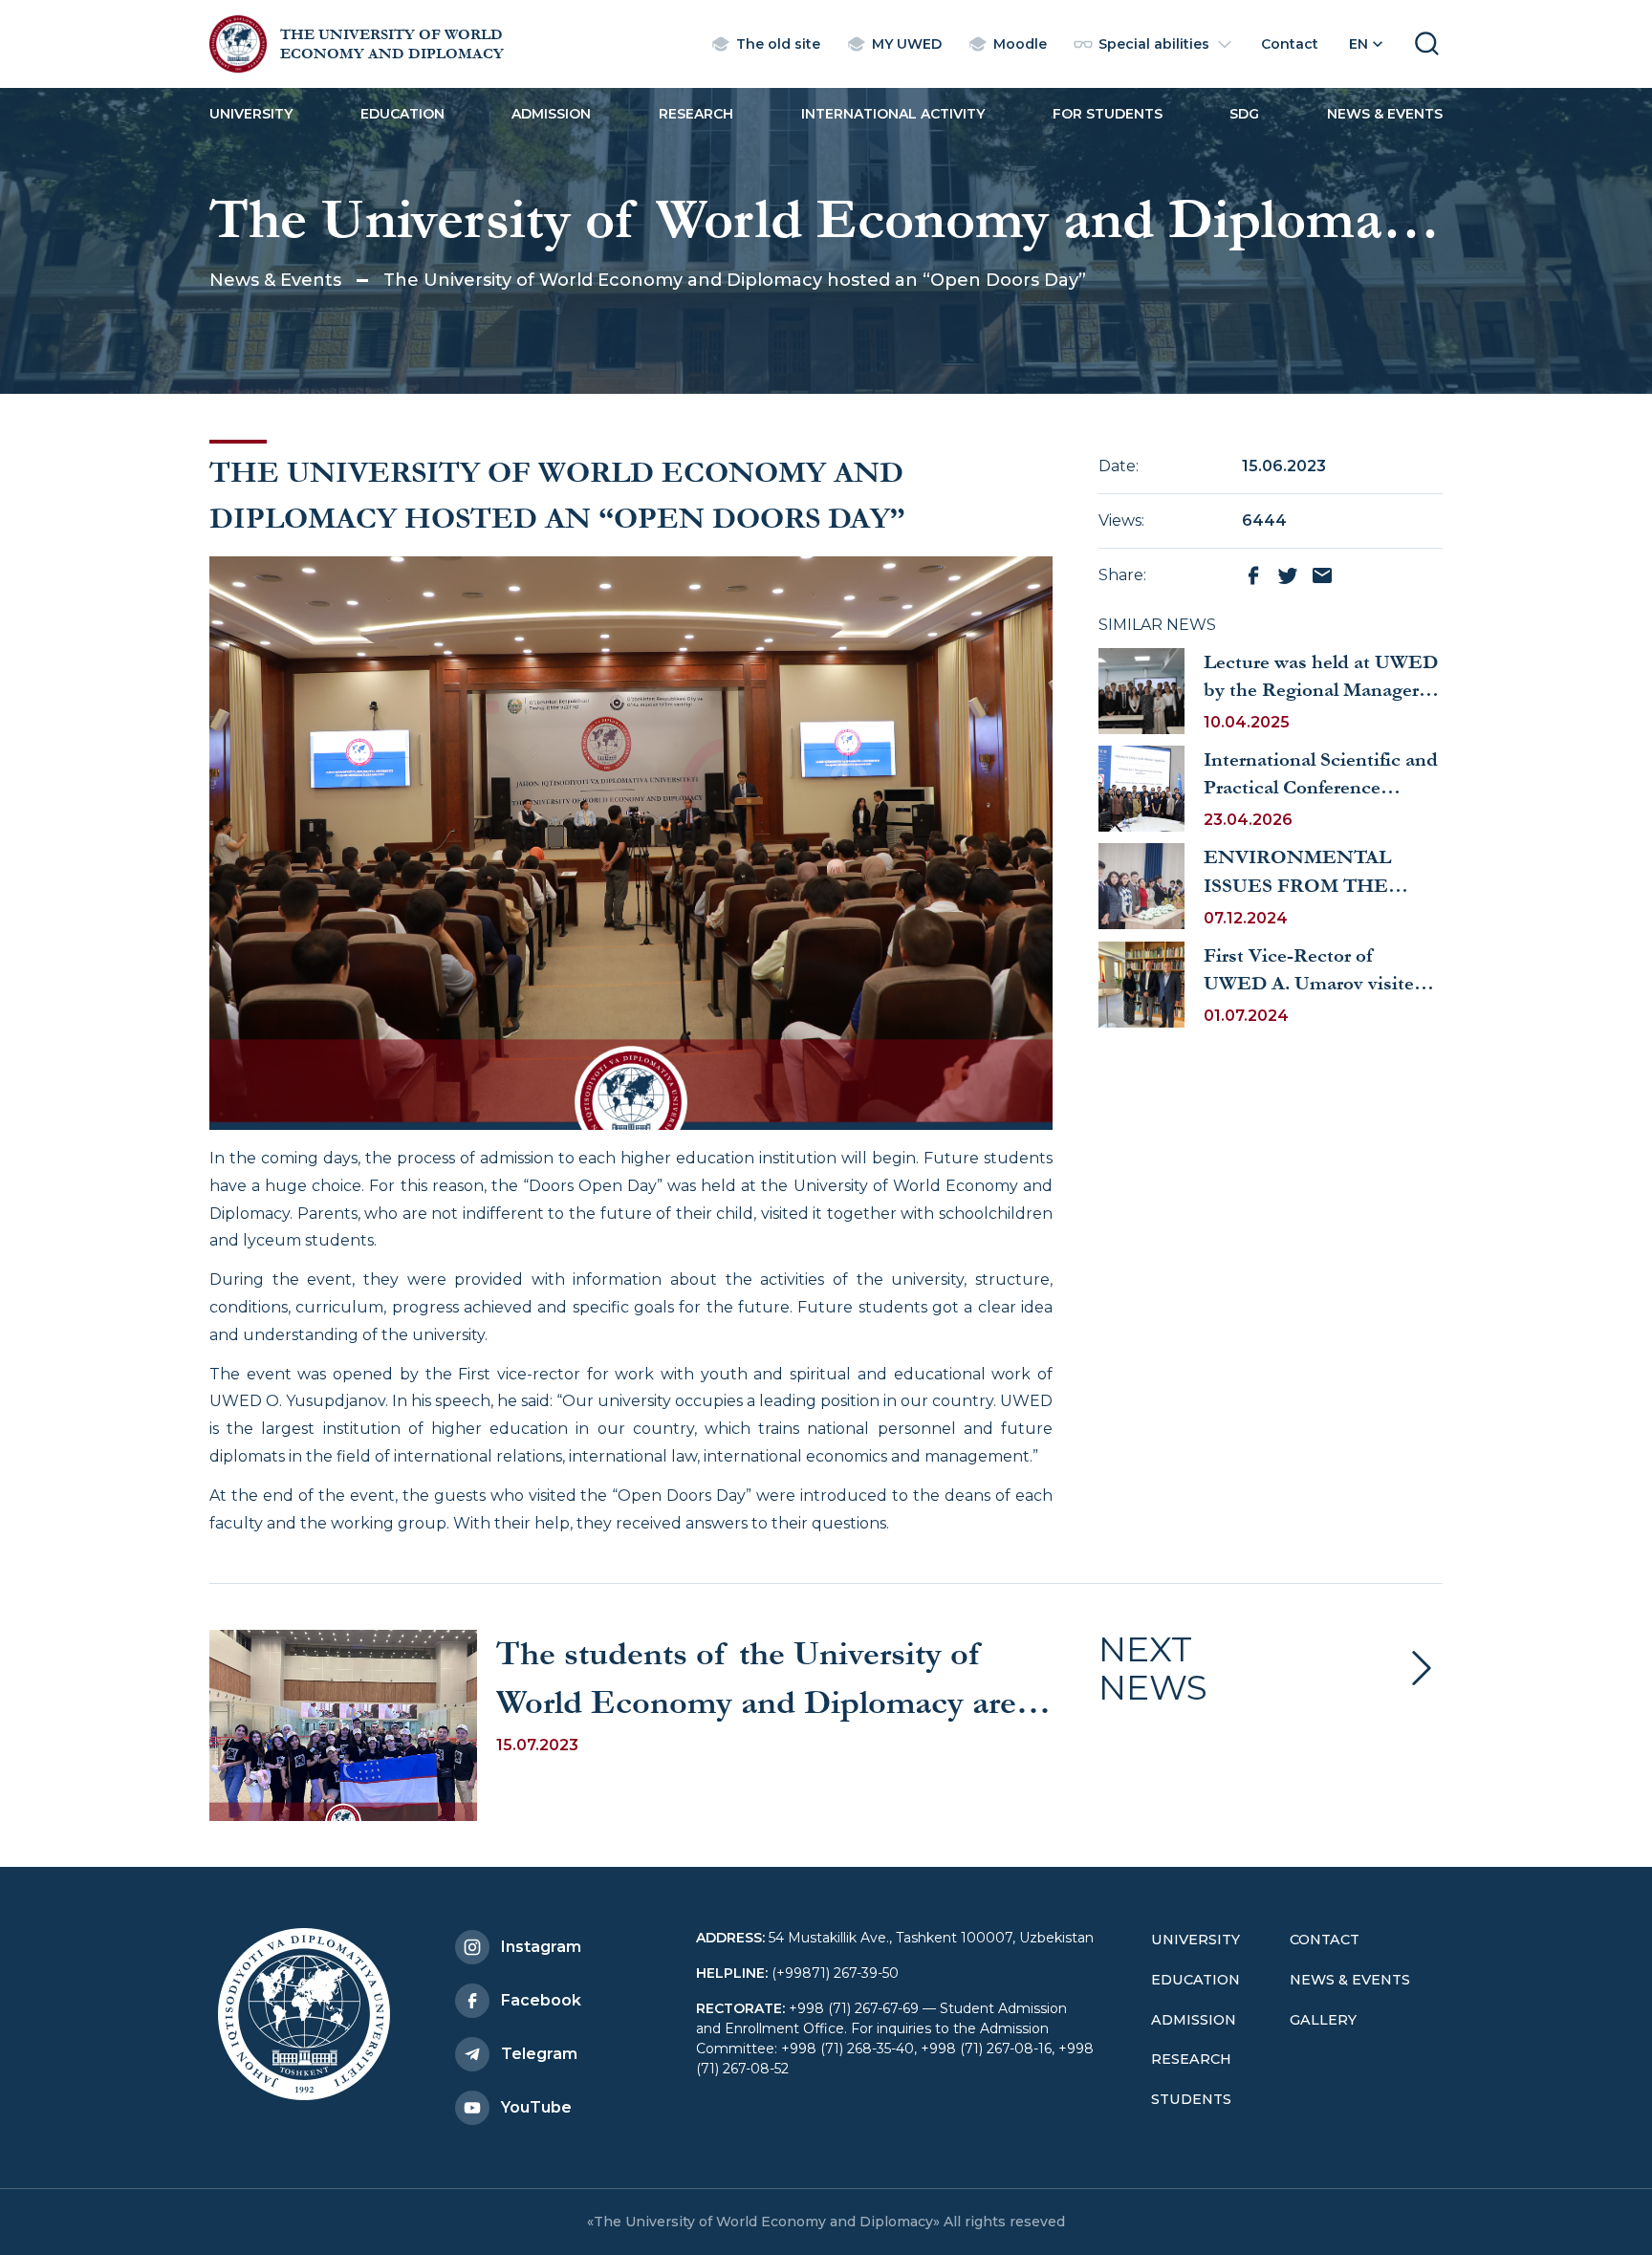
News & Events (1385, 114)
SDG (1244, 114)
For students (1108, 114)
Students (1191, 2099)
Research (696, 114)
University (251, 114)
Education (402, 114)
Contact (1325, 1940)
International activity (893, 114)
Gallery (1323, 2020)
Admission (551, 114)
